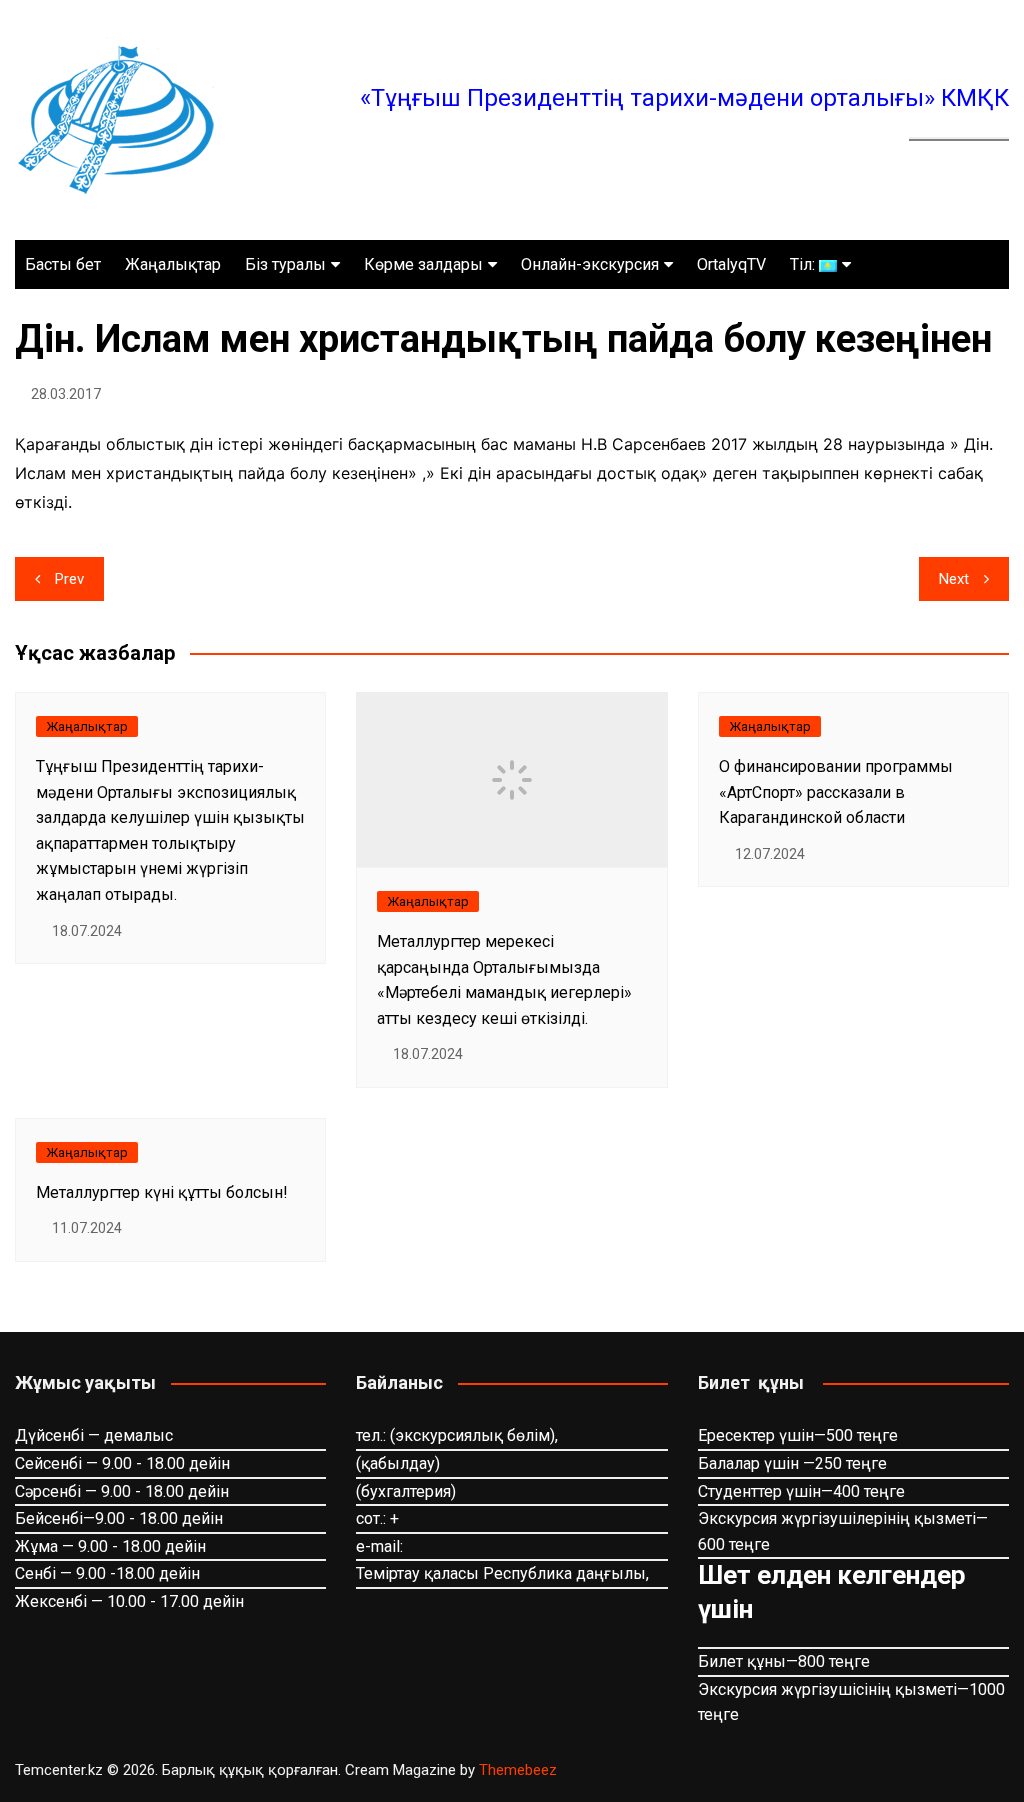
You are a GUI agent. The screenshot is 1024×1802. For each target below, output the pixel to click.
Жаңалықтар (173, 264)
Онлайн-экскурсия (590, 264)
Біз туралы (285, 264)
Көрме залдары (423, 264)
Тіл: (804, 264)
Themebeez (518, 1770)
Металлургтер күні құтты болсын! (162, 1192)
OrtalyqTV (731, 264)
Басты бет (63, 264)
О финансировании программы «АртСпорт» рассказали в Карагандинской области (836, 792)
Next (954, 579)
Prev (69, 579)
